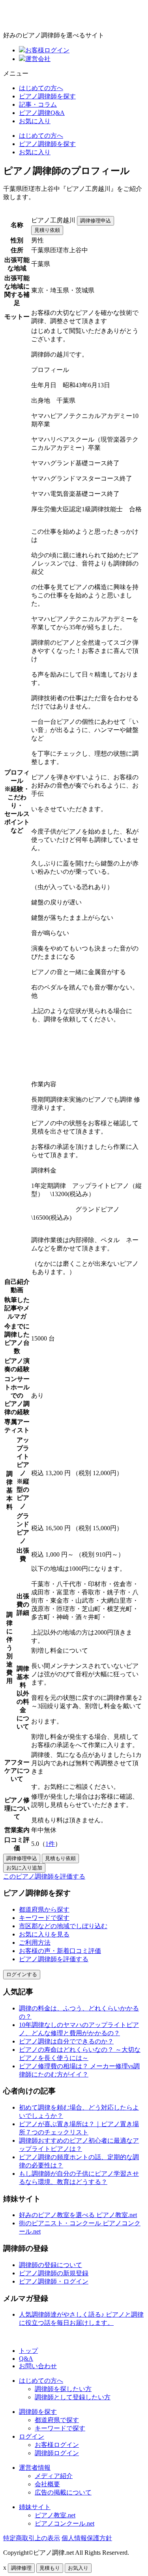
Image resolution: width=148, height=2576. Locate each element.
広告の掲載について (63, 2492)
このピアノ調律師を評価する (44, 1876)
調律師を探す (38, 2412)
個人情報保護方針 (87, 2538)
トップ (28, 2351)
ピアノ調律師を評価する (54, 1959)
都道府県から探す (44, 1909)
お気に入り (35, 121)
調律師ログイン (57, 2453)
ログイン (32, 2436)
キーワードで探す (44, 1918)
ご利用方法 (35, 1943)
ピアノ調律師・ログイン (54, 2281)
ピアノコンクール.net (65, 2523)
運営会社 (38, 59)
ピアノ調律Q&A (42, 113)
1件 (50, 1844)
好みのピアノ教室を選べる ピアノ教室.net (78, 2215)
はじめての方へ (41, 88)
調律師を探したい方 (63, 2389)
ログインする (22, 1974)
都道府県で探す (57, 2420)
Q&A (26, 2359)
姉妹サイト (35, 2507)
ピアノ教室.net (55, 2515)
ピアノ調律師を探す (47, 96)
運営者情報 (35, 2468)
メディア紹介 (54, 2476)
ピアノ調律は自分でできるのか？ (66, 2041)
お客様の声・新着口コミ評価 (60, 1951)
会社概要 (47, 2484)
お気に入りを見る (44, 1934)
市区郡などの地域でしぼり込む (63, 1926)
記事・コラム (38, 104)
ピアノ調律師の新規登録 (54, 2273)
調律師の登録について (51, 2265)
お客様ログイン (47, 50)
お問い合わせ (38, 2366)
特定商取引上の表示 (32, 2538)
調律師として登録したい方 (73, 2397)
